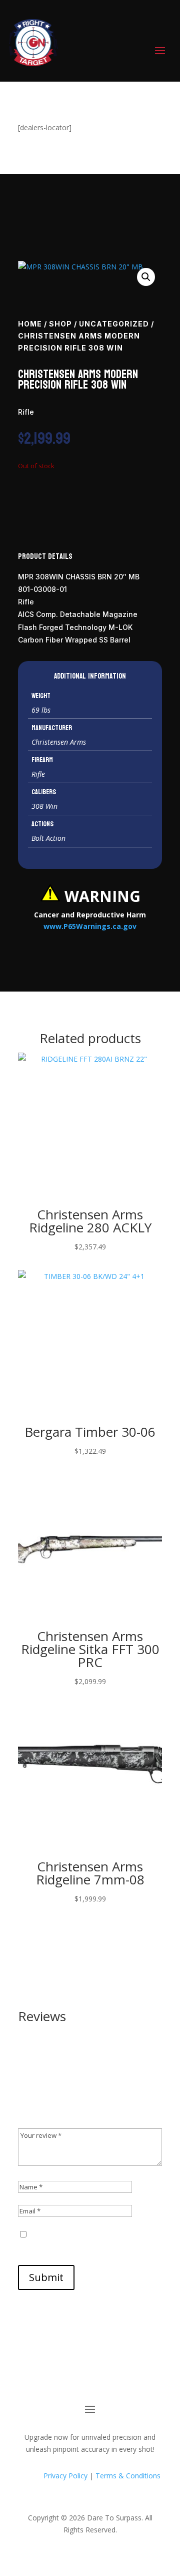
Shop (60, 324)
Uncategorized (114, 324)
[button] (146, 277)
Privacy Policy (64, 2476)
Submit (46, 2277)
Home (30, 324)
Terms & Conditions (128, 2476)
